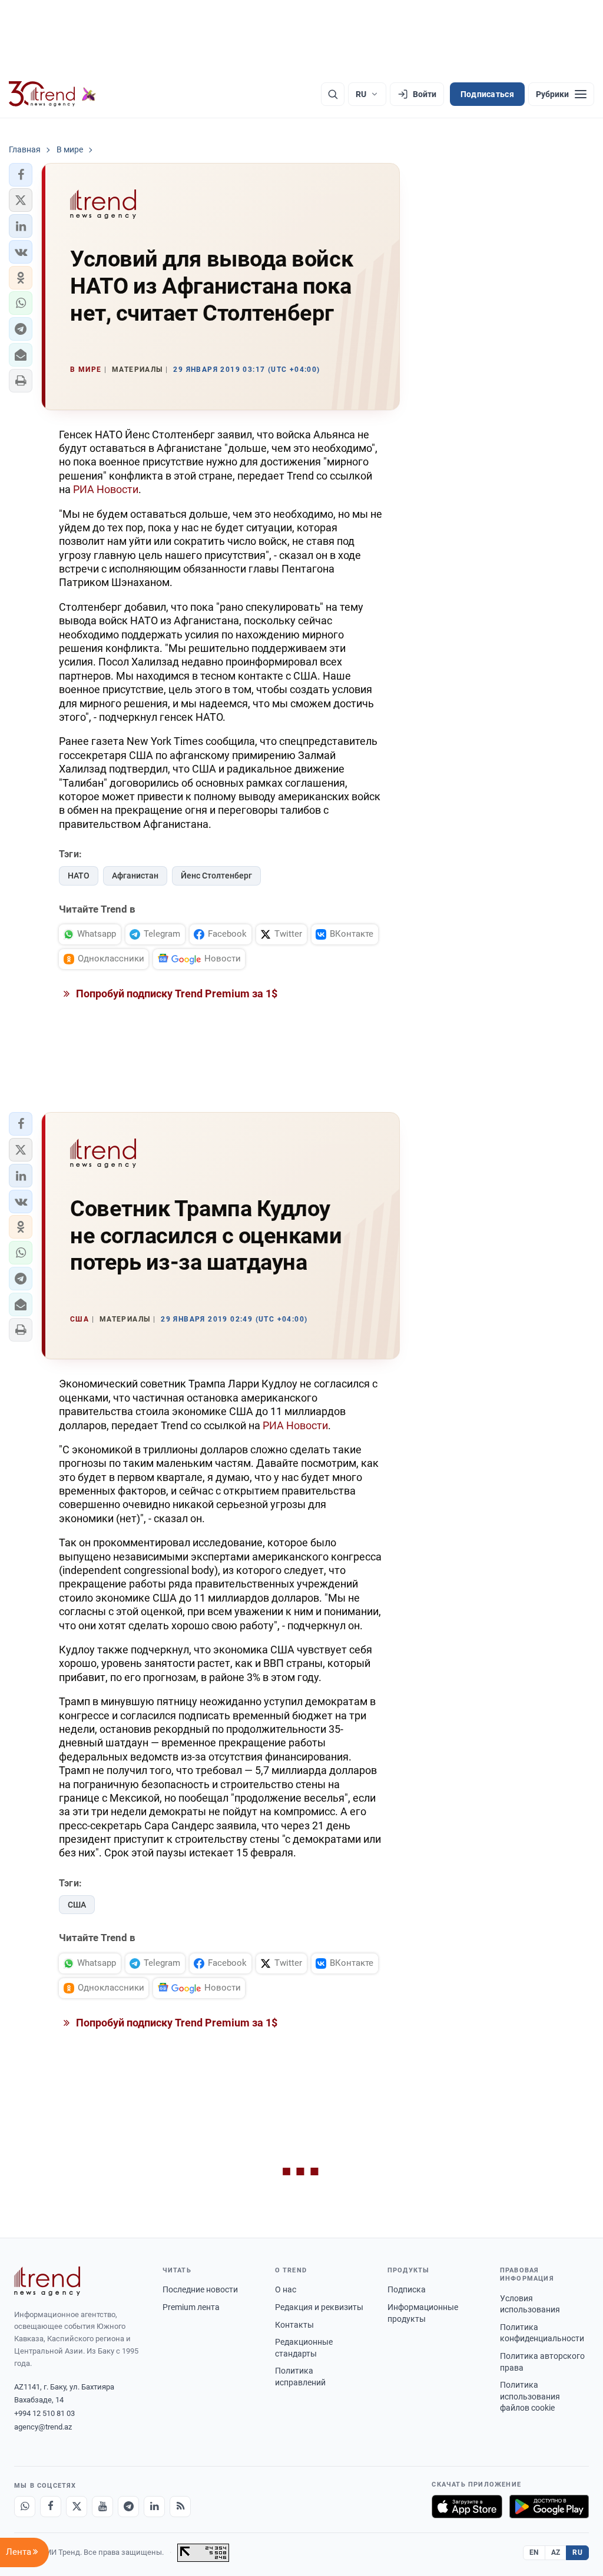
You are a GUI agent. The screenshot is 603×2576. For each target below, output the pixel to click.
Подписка (407, 2289)
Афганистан (135, 876)
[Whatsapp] (25, 2507)
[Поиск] (333, 94)
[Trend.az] (52, 94)
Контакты (294, 2325)
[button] (21, 175)
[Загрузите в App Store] (467, 2507)
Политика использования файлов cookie (530, 2396)
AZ (556, 2552)
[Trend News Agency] (47, 2281)
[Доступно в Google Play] (549, 2507)
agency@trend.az (43, 2427)
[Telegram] (128, 2507)
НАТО (79, 876)
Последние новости (200, 2289)
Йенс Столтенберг (216, 876)
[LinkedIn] (154, 2507)
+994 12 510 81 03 (44, 2413)
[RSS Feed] (180, 2507)
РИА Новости (106, 489)
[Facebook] (51, 2507)
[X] (77, 2507)
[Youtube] (102, 2507)
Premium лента (191, 2307)
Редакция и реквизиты (319, 2307)
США (77, 1905)
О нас (286, 2289)
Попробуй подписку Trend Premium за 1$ (175, 994)
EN (534, 2552)
